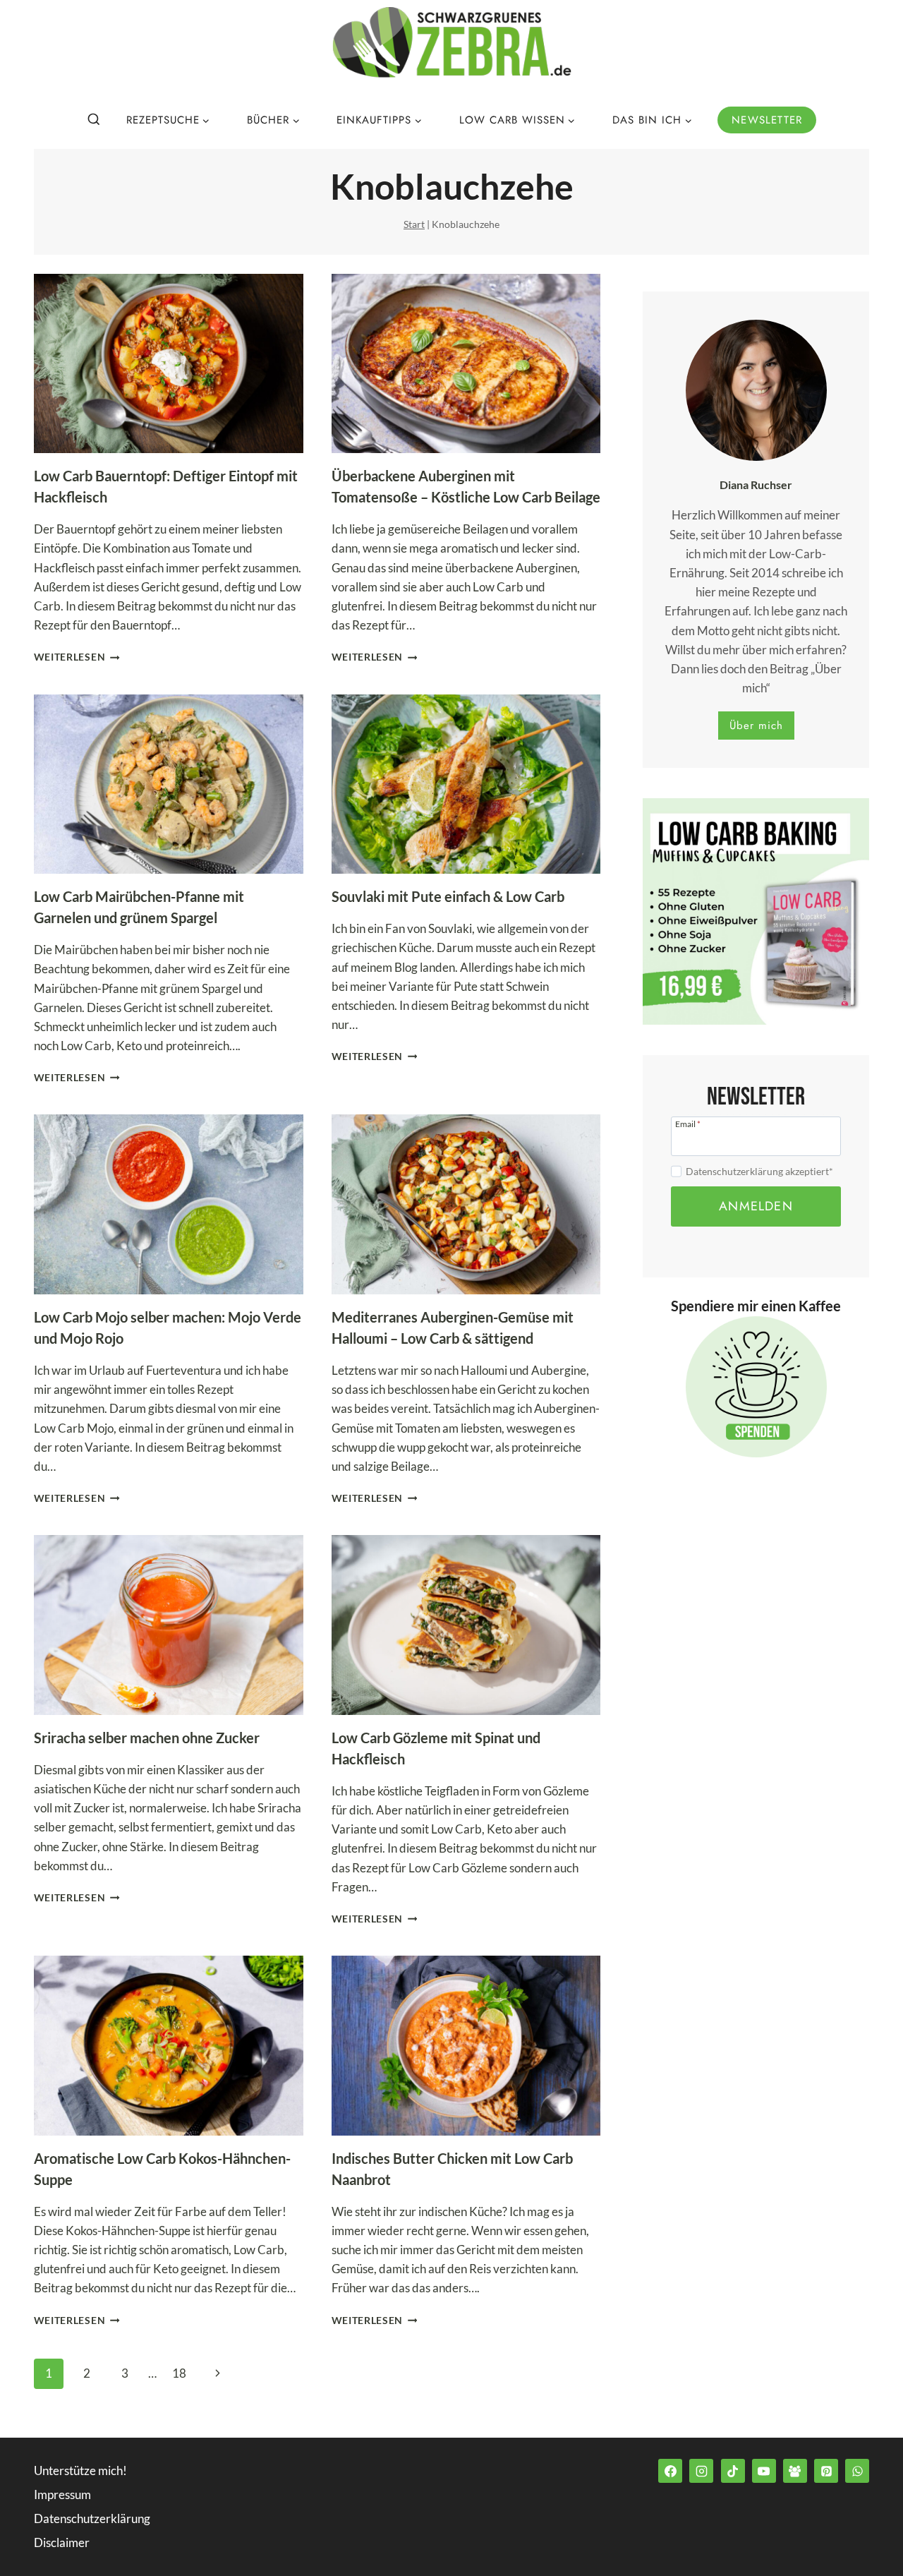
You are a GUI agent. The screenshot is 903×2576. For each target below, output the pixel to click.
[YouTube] (764, 2471)
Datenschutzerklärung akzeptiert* (759, 1171)
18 (179, 2373)
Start (414, 224)
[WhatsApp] (857, 2471)
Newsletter (767, 120)
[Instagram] (701, 2471)
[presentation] (169, 364)
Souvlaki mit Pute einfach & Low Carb (448, 896)
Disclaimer (62, 2542)
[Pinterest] (826, 2471)
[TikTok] (733, 2471)
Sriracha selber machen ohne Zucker (147, 1738)
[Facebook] (670, 2471)
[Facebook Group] (795, 2471)
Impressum (62, 2494)
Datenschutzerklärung (92, 2518)
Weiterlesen (77, 657)
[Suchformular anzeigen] (94, 120)
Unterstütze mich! (80, 2470)
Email (688, 1124)
